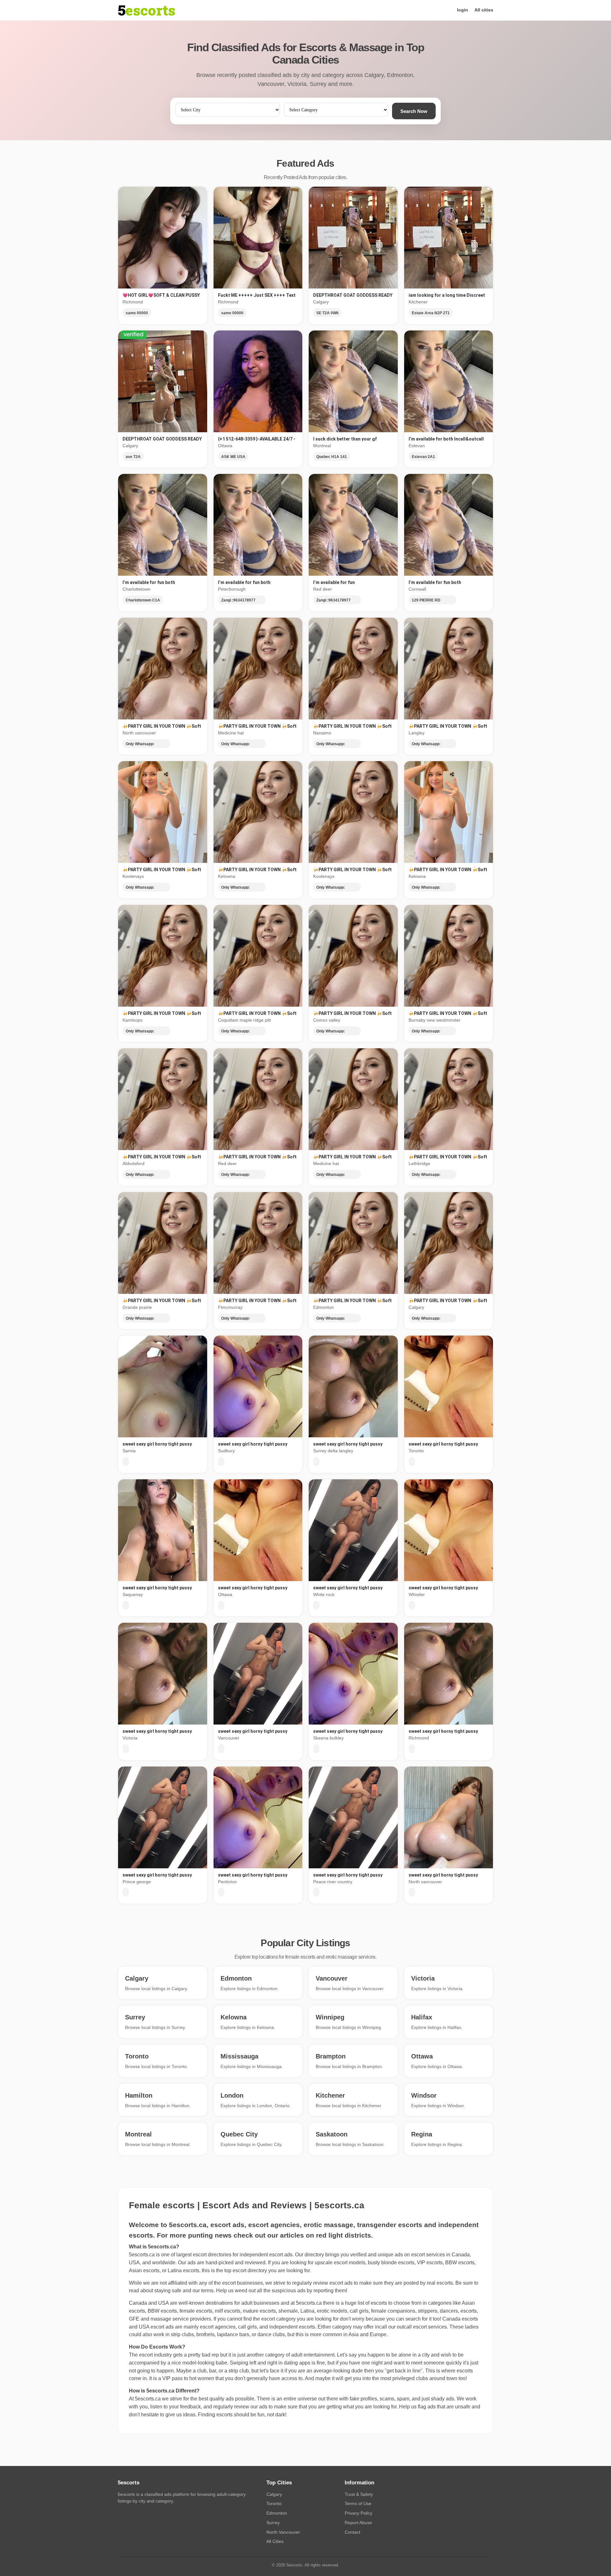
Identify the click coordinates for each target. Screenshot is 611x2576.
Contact (352, 2532)
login (463, 10)
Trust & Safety (359, 2494)
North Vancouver (283, 2532)
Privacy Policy (358, 2513)
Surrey (273, 2523)
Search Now (414, 111)
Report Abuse (358, 2523)
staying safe (168, 2291)
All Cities (275, 2541)
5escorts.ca (309, 2303)
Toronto (274, 2503)
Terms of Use (358, 2503)
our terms (203, 2291)
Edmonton (277, 2513)
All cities (484, 10)
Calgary (274, 2494)
